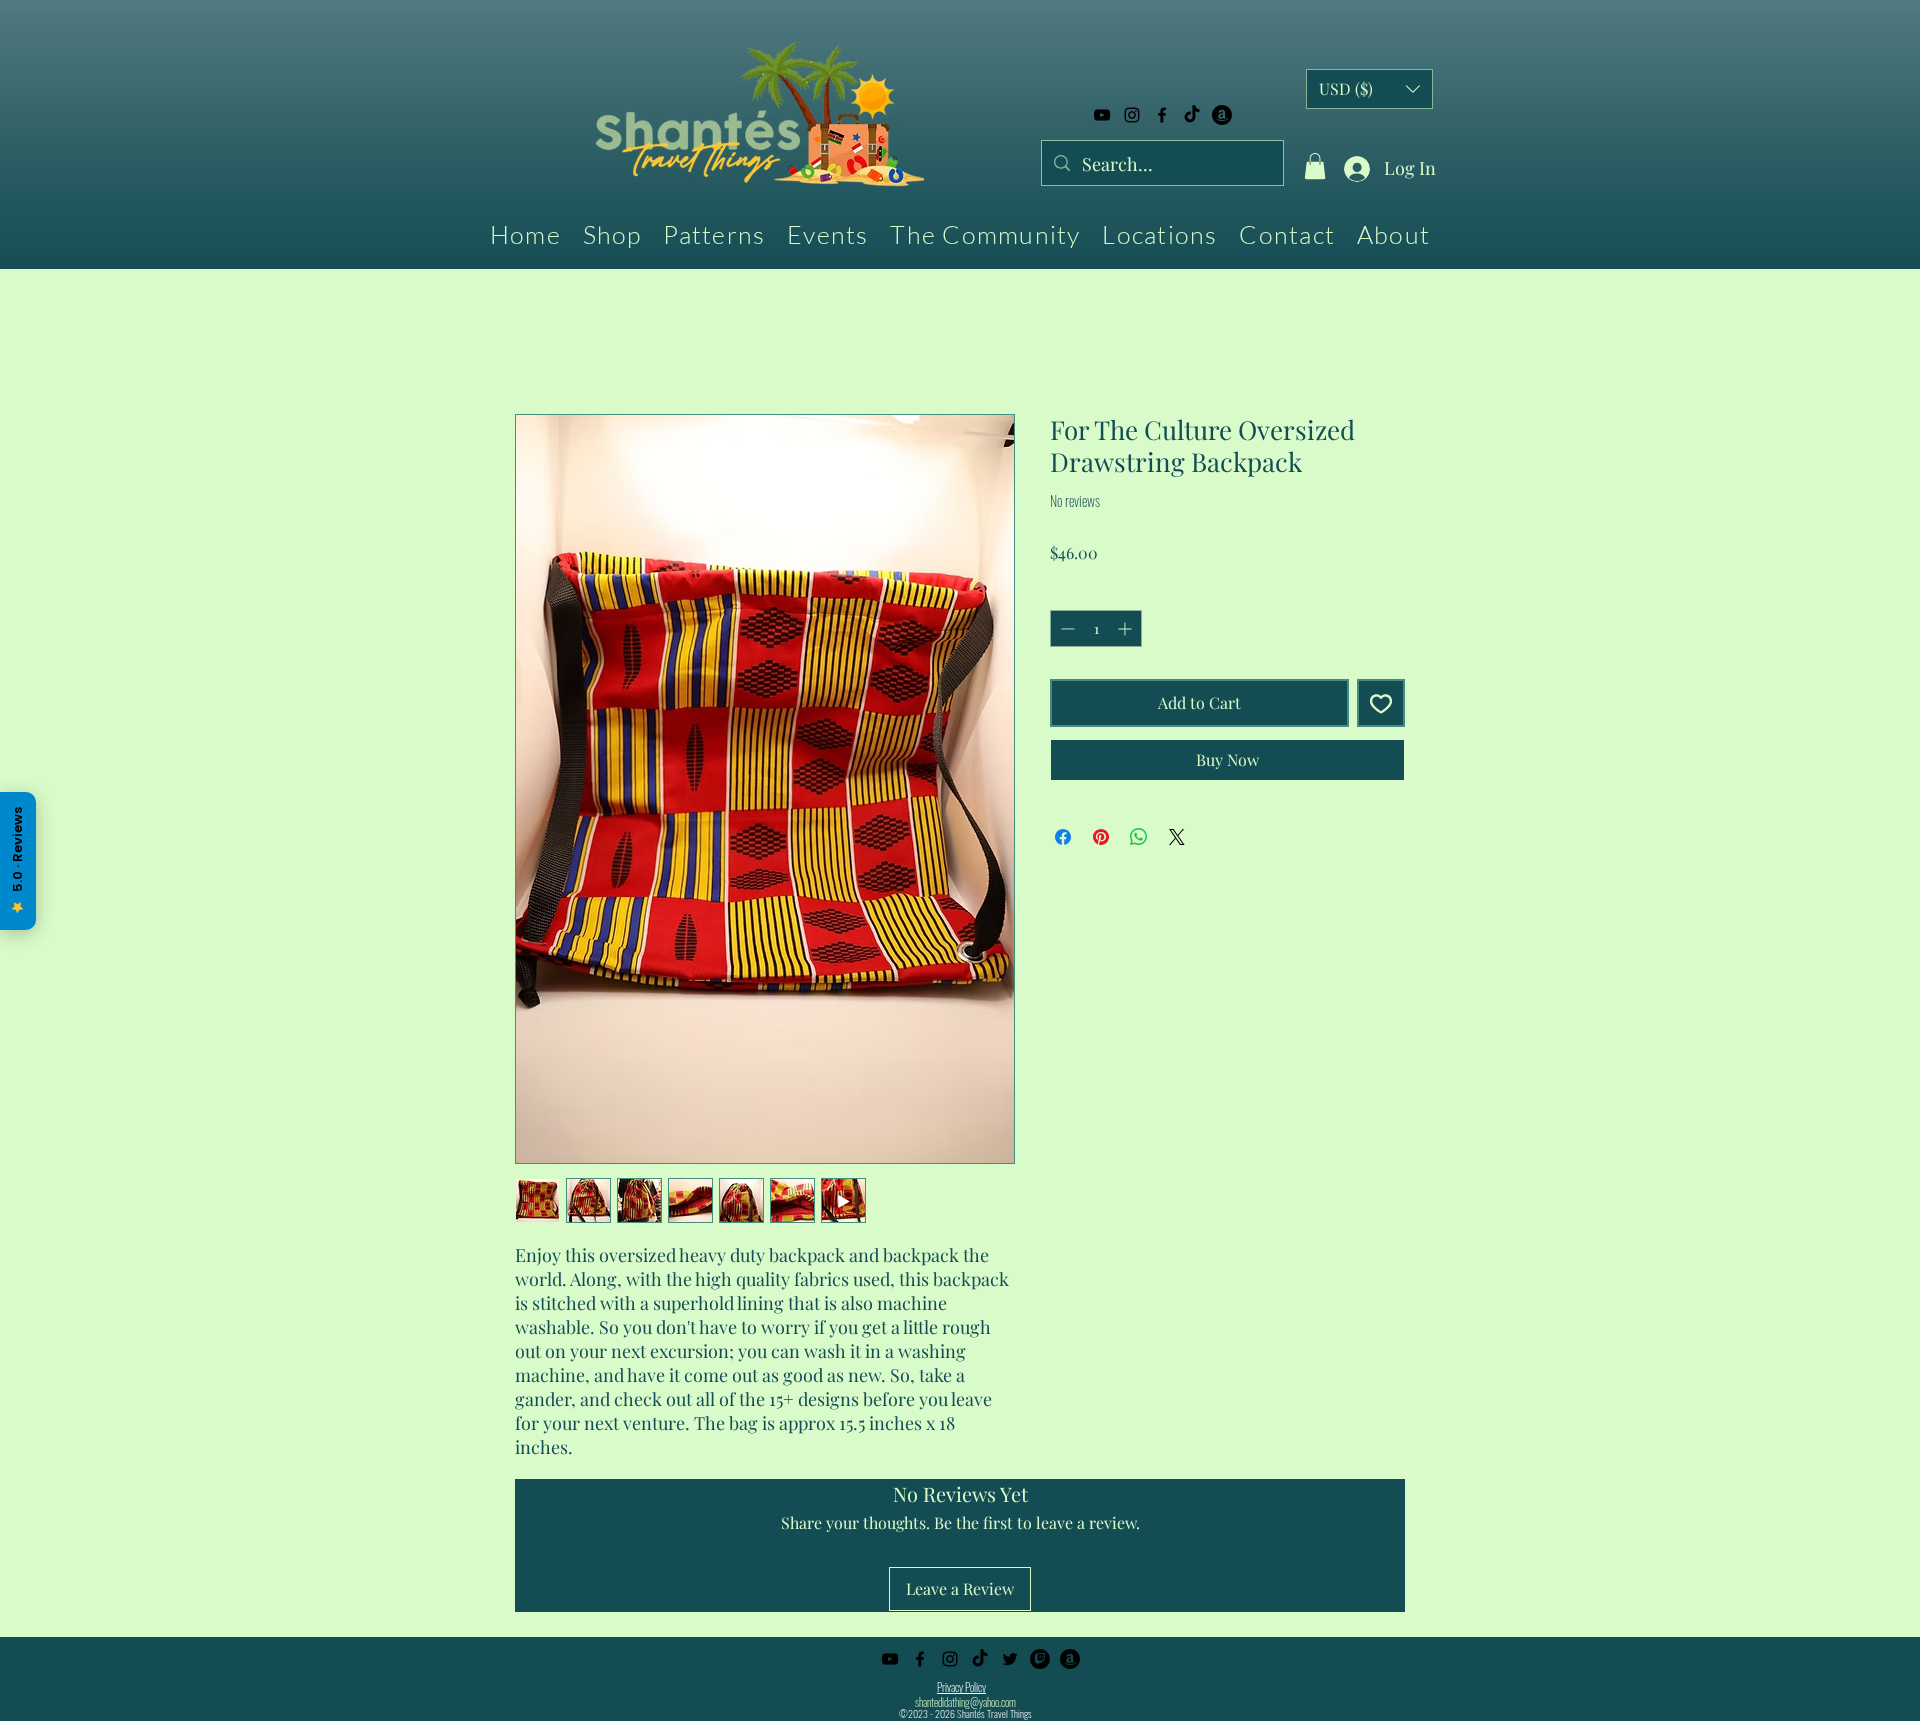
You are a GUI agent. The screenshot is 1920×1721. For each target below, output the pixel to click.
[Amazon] (1222, 115)
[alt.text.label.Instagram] (1132, 115)
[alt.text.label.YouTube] (1102, 115)
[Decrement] (1065, 628)
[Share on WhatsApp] (1139, 837)
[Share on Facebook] (1063, 837)
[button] (1315, 166)
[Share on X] (1177, 837)
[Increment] (1126, 628)
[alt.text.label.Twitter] (1010, 1659)
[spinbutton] (1096, 628)
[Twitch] (1040, 1659)
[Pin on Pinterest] (1101, 837)
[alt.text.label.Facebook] (1162, 115)
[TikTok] (1192, 115)
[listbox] (1369, 89)
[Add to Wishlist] (1381, 703)
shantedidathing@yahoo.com (965, 1702)
